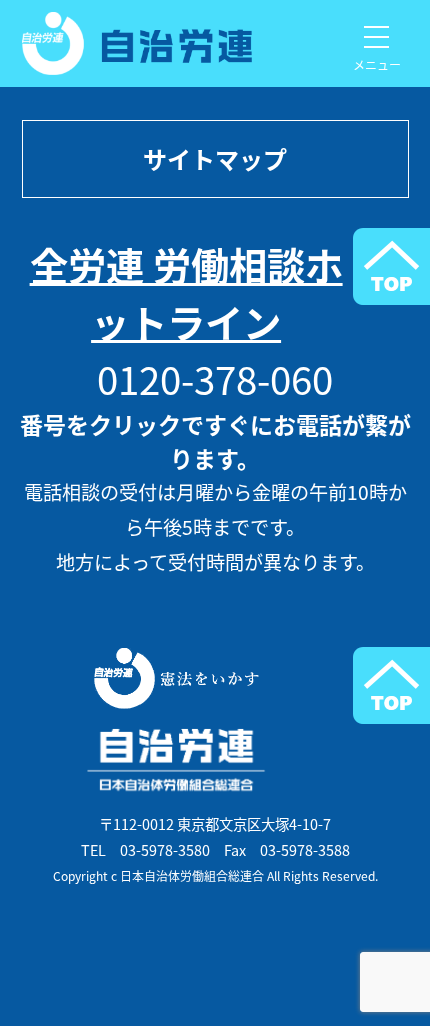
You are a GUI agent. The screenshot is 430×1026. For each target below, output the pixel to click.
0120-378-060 (215, 378)
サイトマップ (215, 159)
